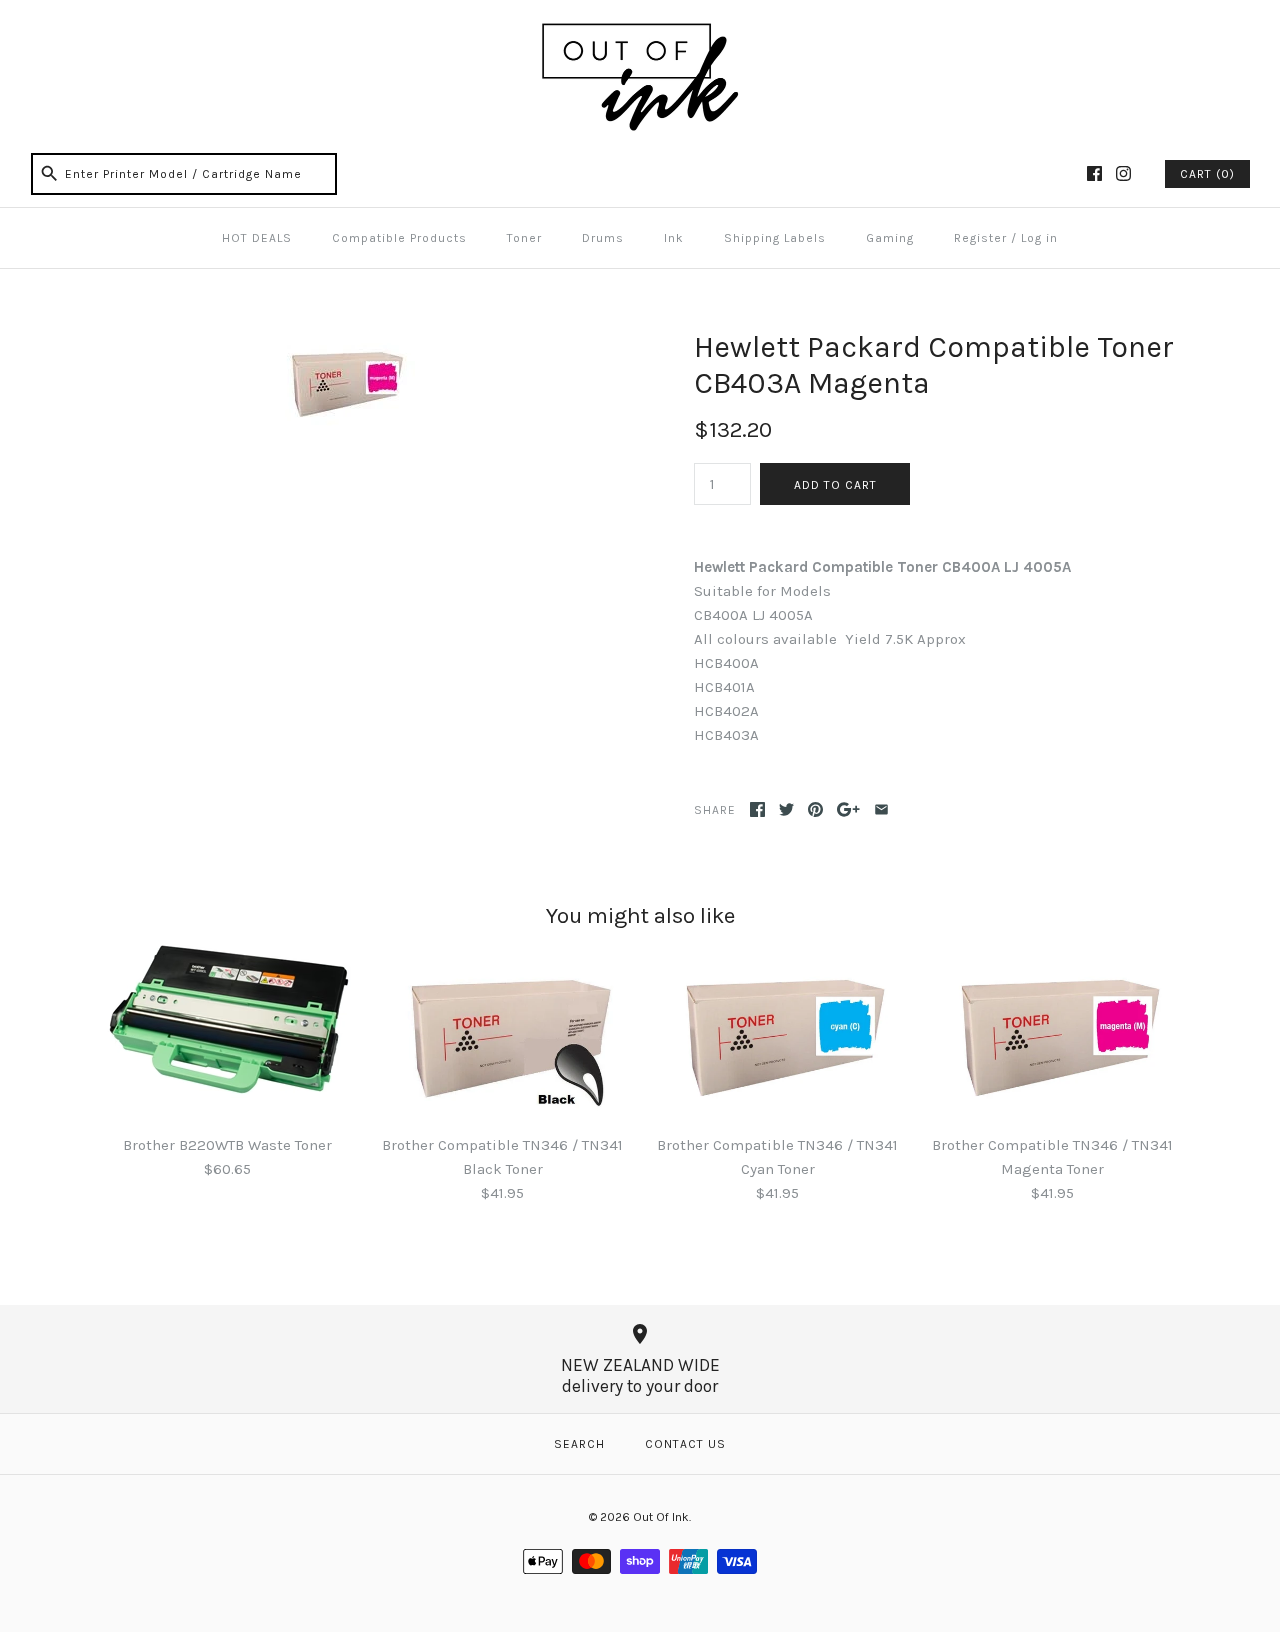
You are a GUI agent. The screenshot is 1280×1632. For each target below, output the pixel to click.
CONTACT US (685, 1444)
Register (980, 238)
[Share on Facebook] (757, 809)
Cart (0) (1207, 174)
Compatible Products (399, 238)
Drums (603, 238)
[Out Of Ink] (640, 32)
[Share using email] (881, 809)
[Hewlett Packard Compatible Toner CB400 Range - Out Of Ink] (343, 341)
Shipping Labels (775, 238)
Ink (674, 238)
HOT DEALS (257, 238)
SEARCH (579, 1444)
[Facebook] (1094, 173)
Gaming (890, 238)
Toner (524, 238)
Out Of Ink (661, 1517)
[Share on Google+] (848, 809)
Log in (1039, 238)
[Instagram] (1123, 173)
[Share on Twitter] (786, 809)
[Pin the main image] (815, 809)
